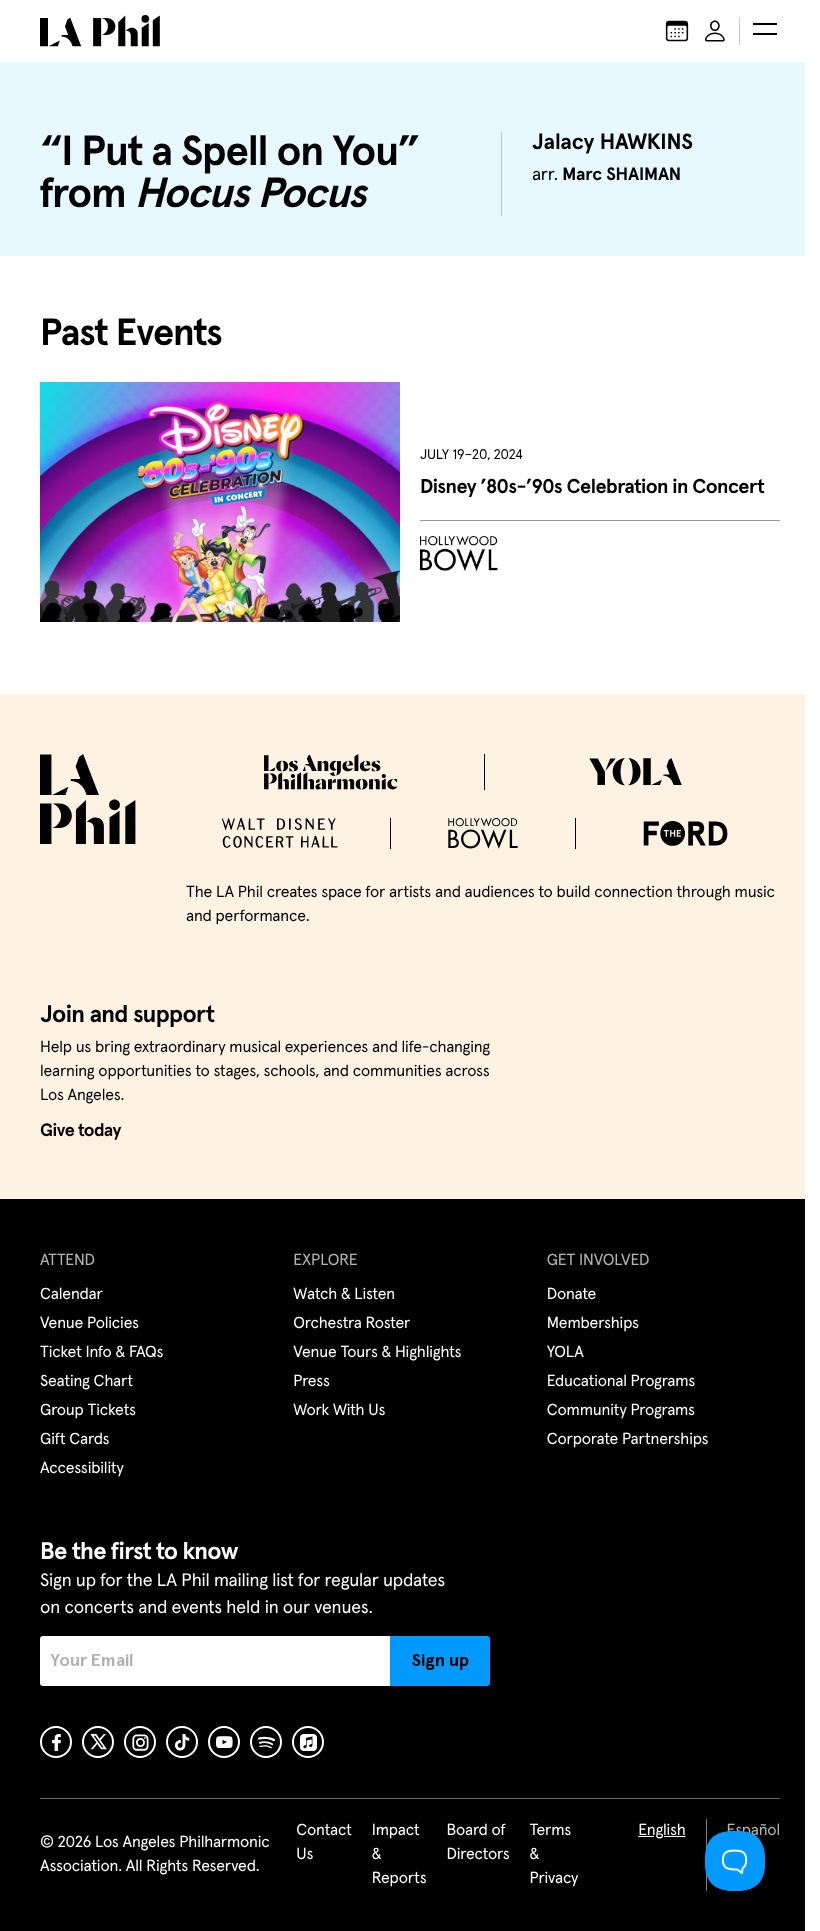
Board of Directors (477, 1843)
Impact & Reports (399, 1855)
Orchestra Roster (351, 1324)
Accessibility (82, 1469)
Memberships (593, 1324)
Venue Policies (89, 1324)
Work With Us (339, 1411)
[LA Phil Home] (100, 31)
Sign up (440, 1661)
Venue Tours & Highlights (377, 1353)
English (661, 1831)
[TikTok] (182, 1742)
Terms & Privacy (554, 1855)
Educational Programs (621, 1382)
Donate (571, 1295)
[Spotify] (266, 1742)
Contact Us (324, 1843)
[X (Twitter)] (98, 1742)
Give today (80, 1131)
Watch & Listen (344, 1295)
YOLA (565, 1353)
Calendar (71, 1295)
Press (311, 1382)
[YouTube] (224, 1742)
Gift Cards (74, 1440)
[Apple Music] (308, 1742)
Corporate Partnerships (628, 1440)
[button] (765, 31)
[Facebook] (56, 1742)
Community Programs (621, 1411)
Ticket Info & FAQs (101, 1353)
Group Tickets (88, 1411)
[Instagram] (140, 1742)
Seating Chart (86, 1382)
